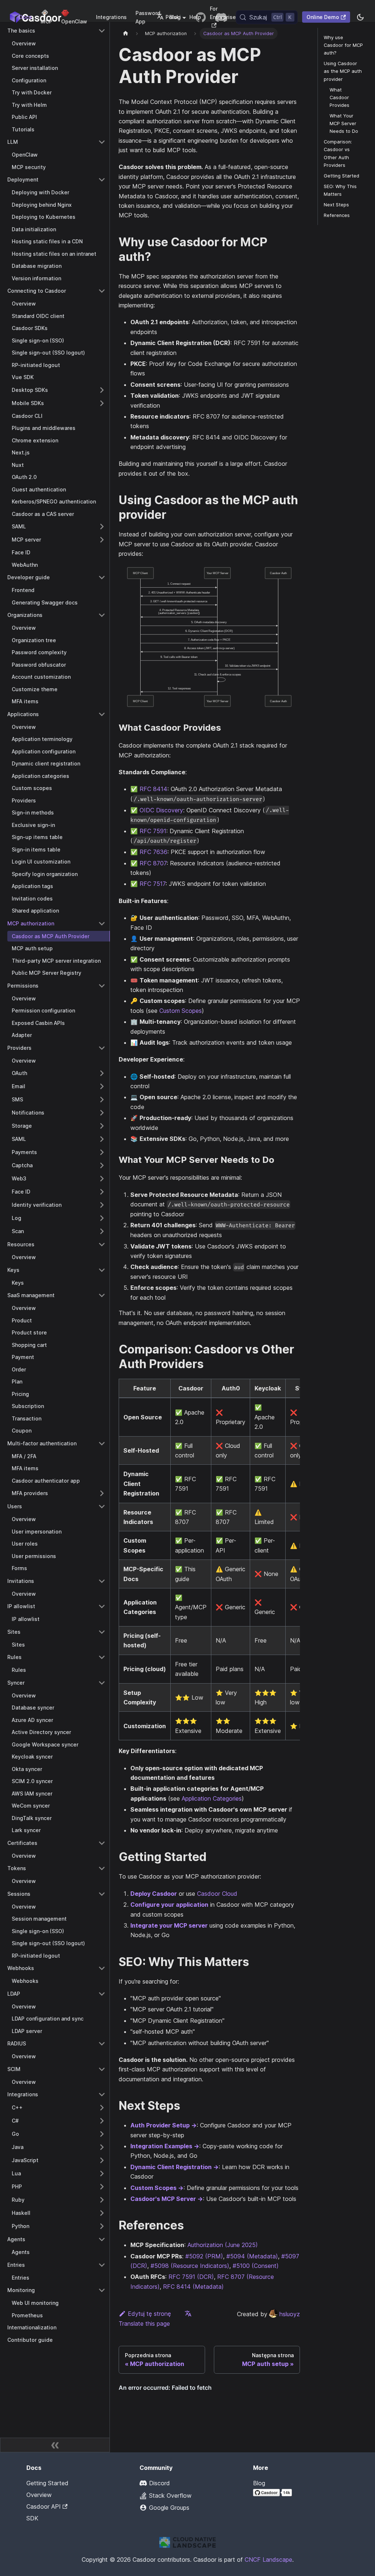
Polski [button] (173, 17)
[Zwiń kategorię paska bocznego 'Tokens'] (102, 1868)
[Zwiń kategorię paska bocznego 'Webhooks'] (102, 1968)
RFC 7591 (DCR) (191, 2277)
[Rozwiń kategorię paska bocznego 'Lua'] (102, 2173)
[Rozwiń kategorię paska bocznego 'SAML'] (102, 527)
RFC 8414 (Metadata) (193, 2287)
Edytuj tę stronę (149, 2314)
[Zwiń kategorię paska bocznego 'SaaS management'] (102, 1295)
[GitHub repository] (201, 17)
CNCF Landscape (268, 2560)
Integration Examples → (165, 2146)
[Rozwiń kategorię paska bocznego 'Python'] (102, 2226)
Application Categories (212, 1798)
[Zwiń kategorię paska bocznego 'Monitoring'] (102, 2290)
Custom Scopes (181, 1011)
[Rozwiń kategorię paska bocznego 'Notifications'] (102, 1113)
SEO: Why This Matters (340, 190)
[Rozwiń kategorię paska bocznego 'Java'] (102, 2147)
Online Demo (323, 17)
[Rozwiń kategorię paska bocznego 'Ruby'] (102, 2200)
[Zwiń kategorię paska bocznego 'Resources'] (102, 1244)
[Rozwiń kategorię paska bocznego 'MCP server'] (102, 540)
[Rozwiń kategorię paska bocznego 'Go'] (102, 2134)
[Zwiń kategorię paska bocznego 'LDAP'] (102, 1994)
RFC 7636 (153, 852)
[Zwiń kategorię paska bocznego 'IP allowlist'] (102, 1606)
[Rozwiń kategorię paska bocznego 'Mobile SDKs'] (102, 403)
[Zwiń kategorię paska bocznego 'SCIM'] (102, 2069)
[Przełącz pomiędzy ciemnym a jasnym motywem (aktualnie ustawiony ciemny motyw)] (360, 17)
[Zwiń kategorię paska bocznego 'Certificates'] (102, 1843)
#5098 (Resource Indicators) (190, 2266)
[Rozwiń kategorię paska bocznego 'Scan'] (102, 1231)
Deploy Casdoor (154, 1894)
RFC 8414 (153, 789)
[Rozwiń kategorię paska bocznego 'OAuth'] (102, 1073)
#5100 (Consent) (256, 2266)
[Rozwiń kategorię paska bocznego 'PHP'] (102, 2187)
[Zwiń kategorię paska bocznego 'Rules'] (102, 1657)
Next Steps (336, 205)
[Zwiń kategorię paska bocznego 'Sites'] (102, 1632)
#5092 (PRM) (204, 2256)
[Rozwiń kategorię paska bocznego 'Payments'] (102, 1152)
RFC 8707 (153, 863)
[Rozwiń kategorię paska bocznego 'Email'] (102, 1086)
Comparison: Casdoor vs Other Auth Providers (338, 153)
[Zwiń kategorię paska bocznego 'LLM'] (102, 142)
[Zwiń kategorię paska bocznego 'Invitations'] (102, 1581)
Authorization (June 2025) (223, 2245)
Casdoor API (44, 2506)
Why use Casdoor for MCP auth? (343, 45)
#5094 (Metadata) (252, 2256)
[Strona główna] (126, 33)
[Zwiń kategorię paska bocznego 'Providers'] (102, 1048)
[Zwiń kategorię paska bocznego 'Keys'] (102, 1270)
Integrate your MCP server (169, 1925)
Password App (148, 17)
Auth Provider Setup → (164, 2125)
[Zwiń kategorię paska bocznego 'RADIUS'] (102, 2044)
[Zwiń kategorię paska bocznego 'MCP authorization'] (102, 924)
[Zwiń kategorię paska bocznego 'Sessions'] (102, 1894)
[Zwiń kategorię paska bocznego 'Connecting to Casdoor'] (102, 291)
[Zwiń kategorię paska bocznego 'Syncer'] (102, 1683)
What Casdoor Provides (339, 98)
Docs (25, 17)
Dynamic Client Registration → (174, 2167)
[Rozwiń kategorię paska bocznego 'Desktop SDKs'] (102, 390)
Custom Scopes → (157, 2188)
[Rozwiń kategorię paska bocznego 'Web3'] (102, 1179)
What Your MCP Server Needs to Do (344, 123)
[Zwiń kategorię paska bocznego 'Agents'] (102, 2239)
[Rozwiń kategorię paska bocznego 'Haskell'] (102, 2213)
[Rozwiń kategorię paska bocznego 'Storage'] (102, 1126)
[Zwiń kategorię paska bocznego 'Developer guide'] (102, 577)
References (337, 215)
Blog (259, 2483)
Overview (39, 2495)
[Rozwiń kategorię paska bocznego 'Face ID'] (102, 1192)
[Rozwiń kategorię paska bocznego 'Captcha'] (102, 1165)
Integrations (111, 17)
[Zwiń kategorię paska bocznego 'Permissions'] (102, 986)
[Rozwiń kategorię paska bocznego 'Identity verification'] (102, 1205)
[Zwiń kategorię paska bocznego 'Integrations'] (102, 2094)
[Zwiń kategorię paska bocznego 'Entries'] (102, 2265)
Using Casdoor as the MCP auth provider (343, 71)
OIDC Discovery (161, 810)
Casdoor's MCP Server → (167, 2199)
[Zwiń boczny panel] (55, 2445)
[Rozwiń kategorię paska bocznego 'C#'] (102, 2121)
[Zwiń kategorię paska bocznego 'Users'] (102, 1506)
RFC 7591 (153, 831)
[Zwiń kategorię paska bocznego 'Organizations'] (102, 615)
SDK (32, 2518)
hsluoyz (290, 2314)
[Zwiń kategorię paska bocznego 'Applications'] (102, 714)
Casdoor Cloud (217, 1894)
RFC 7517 (153, 884)
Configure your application (169, 1905)
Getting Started (341, 176)
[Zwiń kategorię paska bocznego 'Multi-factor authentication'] (102, 1444)
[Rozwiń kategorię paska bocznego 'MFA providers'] (102, 1493)
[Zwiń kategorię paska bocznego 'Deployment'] (102, 180)
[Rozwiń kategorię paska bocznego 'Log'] (102, 1218)
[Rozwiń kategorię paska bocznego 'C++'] (102, 2108)
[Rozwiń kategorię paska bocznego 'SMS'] (102, 1100)
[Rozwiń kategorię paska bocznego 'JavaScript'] (102, 2160)
